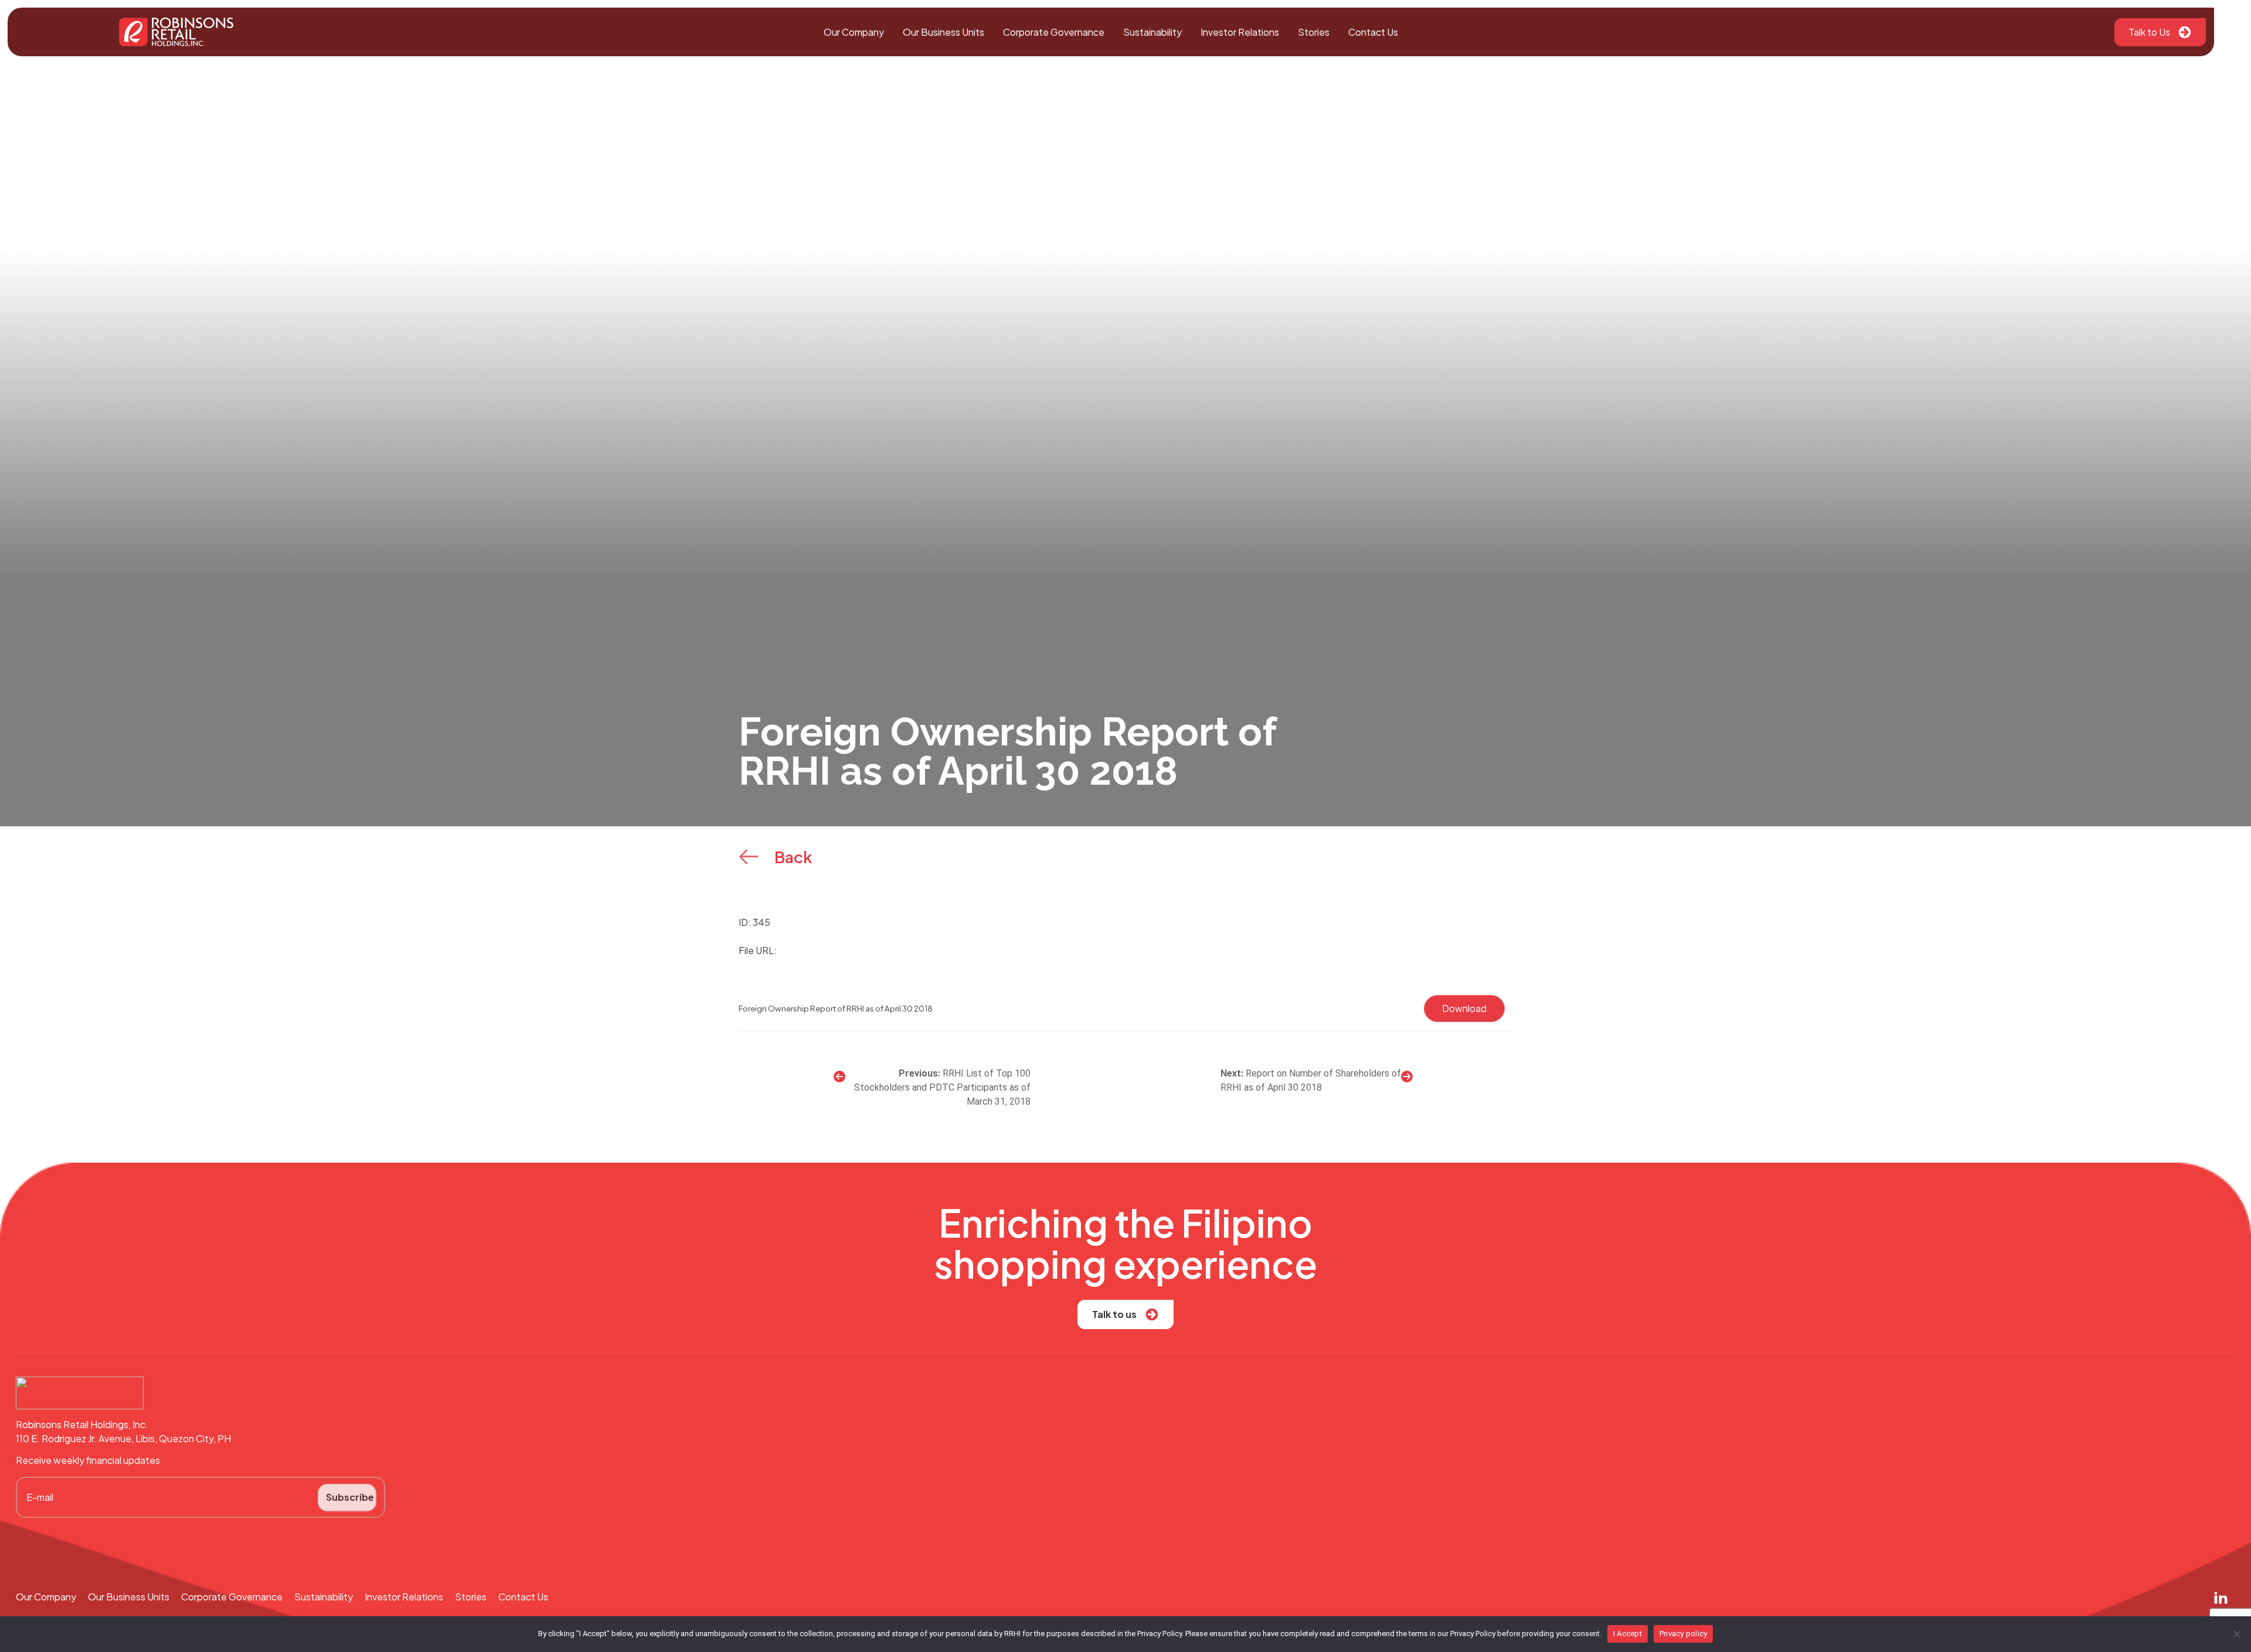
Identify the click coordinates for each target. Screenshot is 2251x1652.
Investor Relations (1240, 32)
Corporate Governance (1054, 32)
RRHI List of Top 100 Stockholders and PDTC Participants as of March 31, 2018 (942, 1087)
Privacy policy (1684, 1634)
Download (1464, 1008)
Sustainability (1152, 32)
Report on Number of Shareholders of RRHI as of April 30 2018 (1311, 1080)
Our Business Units (943, 32)
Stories (1314, 32)
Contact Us (1373, 32)
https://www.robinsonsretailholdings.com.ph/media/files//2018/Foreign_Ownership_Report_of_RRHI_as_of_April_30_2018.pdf (1061, 950)
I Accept (1628, 1634)
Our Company (854, 32)
